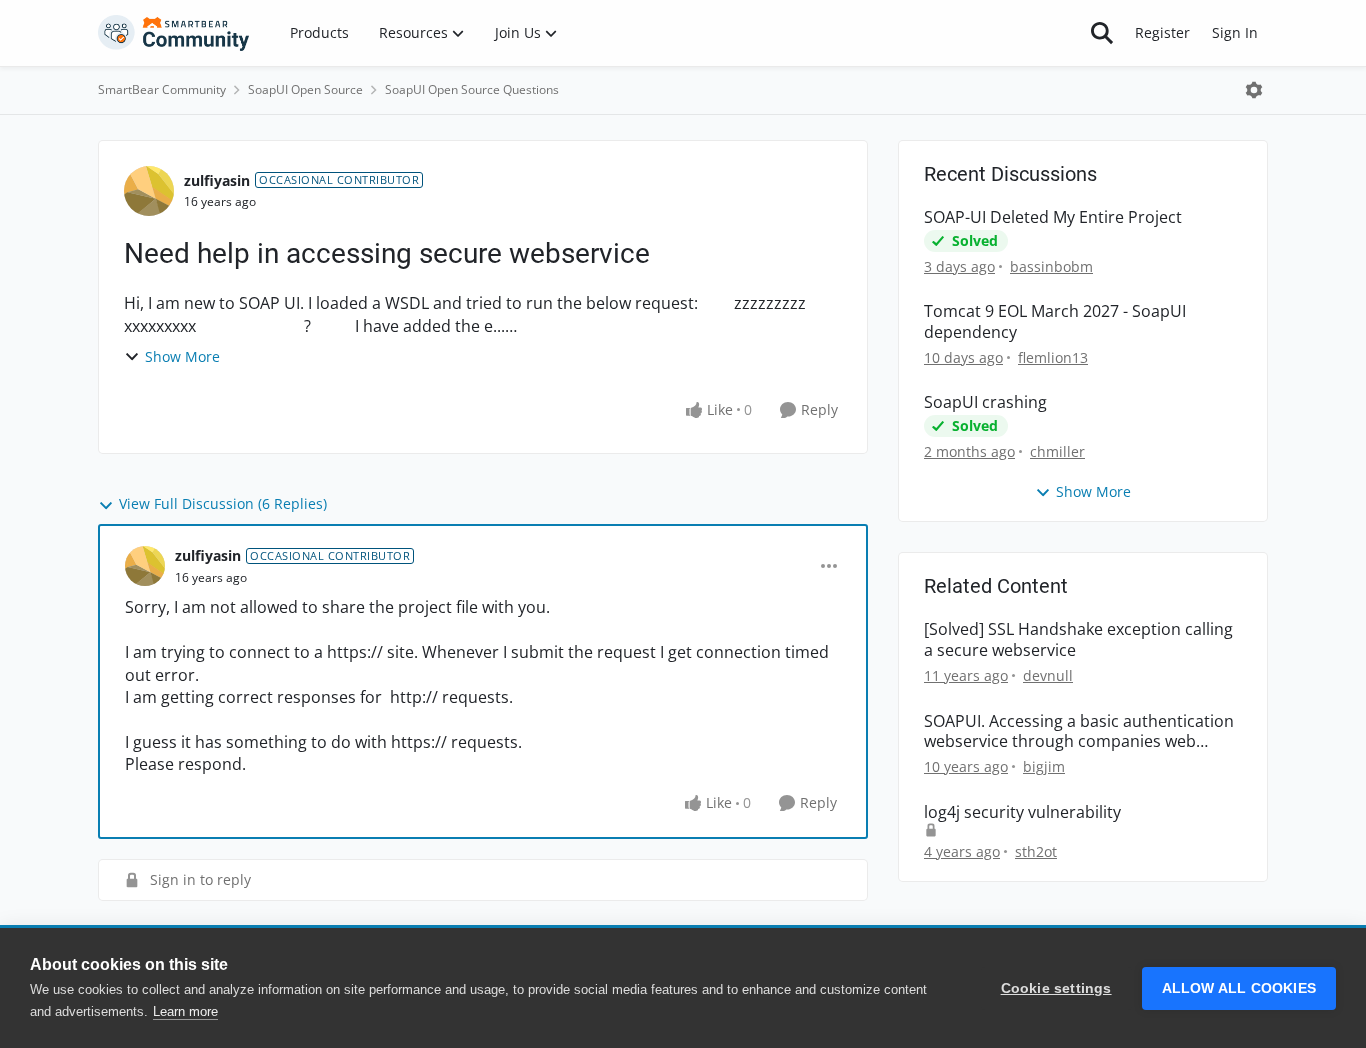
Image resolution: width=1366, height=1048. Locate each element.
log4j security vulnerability (1022, 812)
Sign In (1235, 32)
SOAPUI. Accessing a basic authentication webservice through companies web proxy (1079, 732)
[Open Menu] (1254, 90)
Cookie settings (1056, 988)
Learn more (185, 1011)
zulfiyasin (217, 180)
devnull (1048, 675)
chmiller (1057, 451)
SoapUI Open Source (305, 89)
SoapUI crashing (985, 402)
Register (1162, 32)
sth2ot (1036, 851)
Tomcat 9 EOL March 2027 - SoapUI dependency (1055, 322)
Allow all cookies (1239, 988)
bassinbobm (1051, 266)
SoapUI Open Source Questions (472, 89)
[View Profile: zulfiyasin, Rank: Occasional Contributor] (149, 191)
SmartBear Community (162, 89)
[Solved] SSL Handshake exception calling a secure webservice (1078, 640)
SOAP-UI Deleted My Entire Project (1053, 217)
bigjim (1044, 766)
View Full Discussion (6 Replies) (223, 503)
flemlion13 (1053, 357)
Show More (182, 356)
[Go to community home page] (174, 33)
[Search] (1102, 33)
